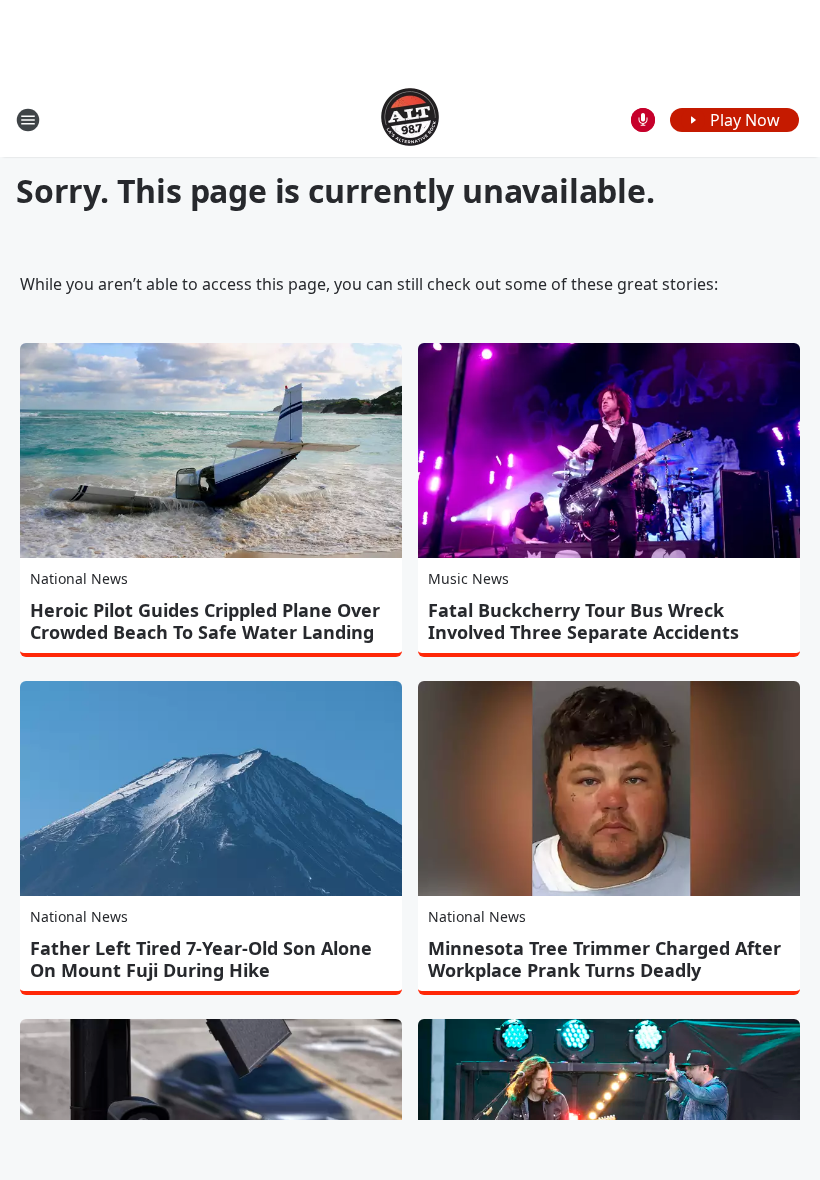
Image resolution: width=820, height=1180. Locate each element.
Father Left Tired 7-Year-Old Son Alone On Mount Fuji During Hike (201, 959)
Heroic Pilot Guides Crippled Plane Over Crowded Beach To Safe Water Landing (205, 621)
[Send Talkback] (643, 120)
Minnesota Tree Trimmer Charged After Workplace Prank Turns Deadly (604, 959)
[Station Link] (410, 119)
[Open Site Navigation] (28, 120)
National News (79, 578)
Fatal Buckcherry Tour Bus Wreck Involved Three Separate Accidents (583, 621)
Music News (468, 578)
